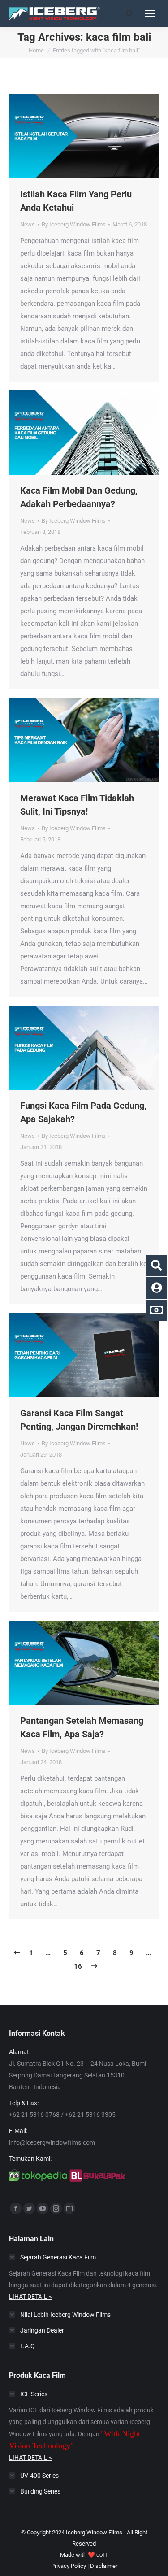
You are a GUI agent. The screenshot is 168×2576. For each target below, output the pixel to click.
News (28, 224)
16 (78, 1966)
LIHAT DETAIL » (30, 2297)
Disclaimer (104, 2566)
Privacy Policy (69, 2566)
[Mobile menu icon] (150, 13)
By (74, 224)
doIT (102, 2555)
